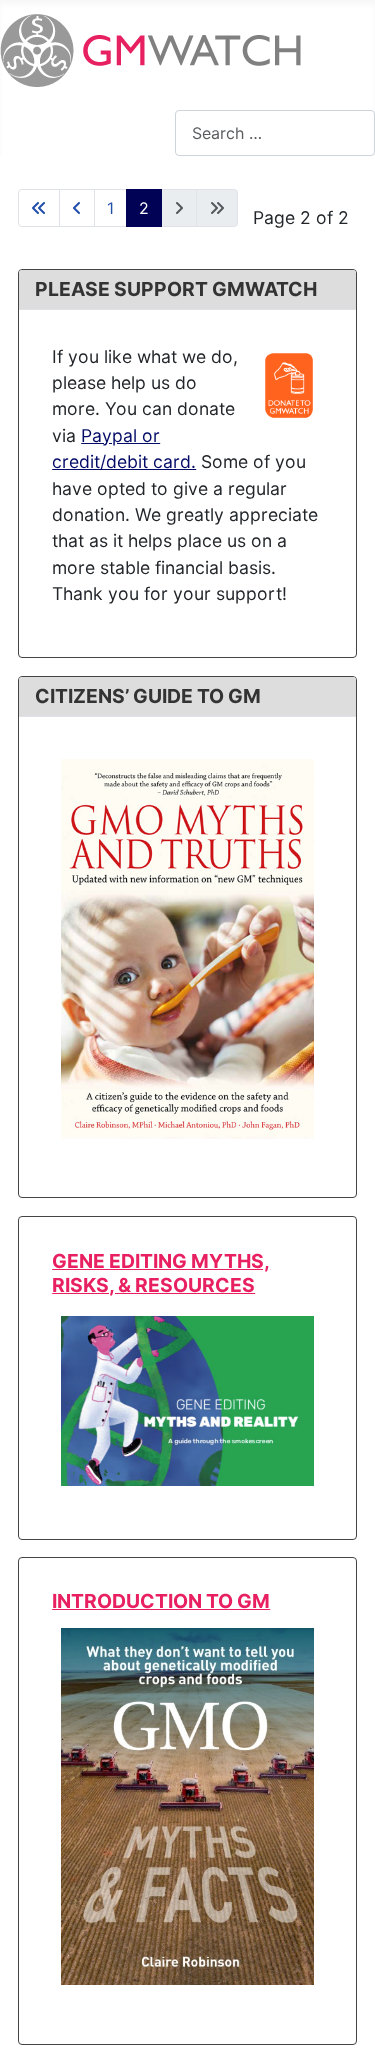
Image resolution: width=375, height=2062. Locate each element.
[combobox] (275, 132)
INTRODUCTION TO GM (161, 1601)
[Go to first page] (39, 208)
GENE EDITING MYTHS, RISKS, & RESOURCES (161, 1272)
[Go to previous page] (77, 208)
